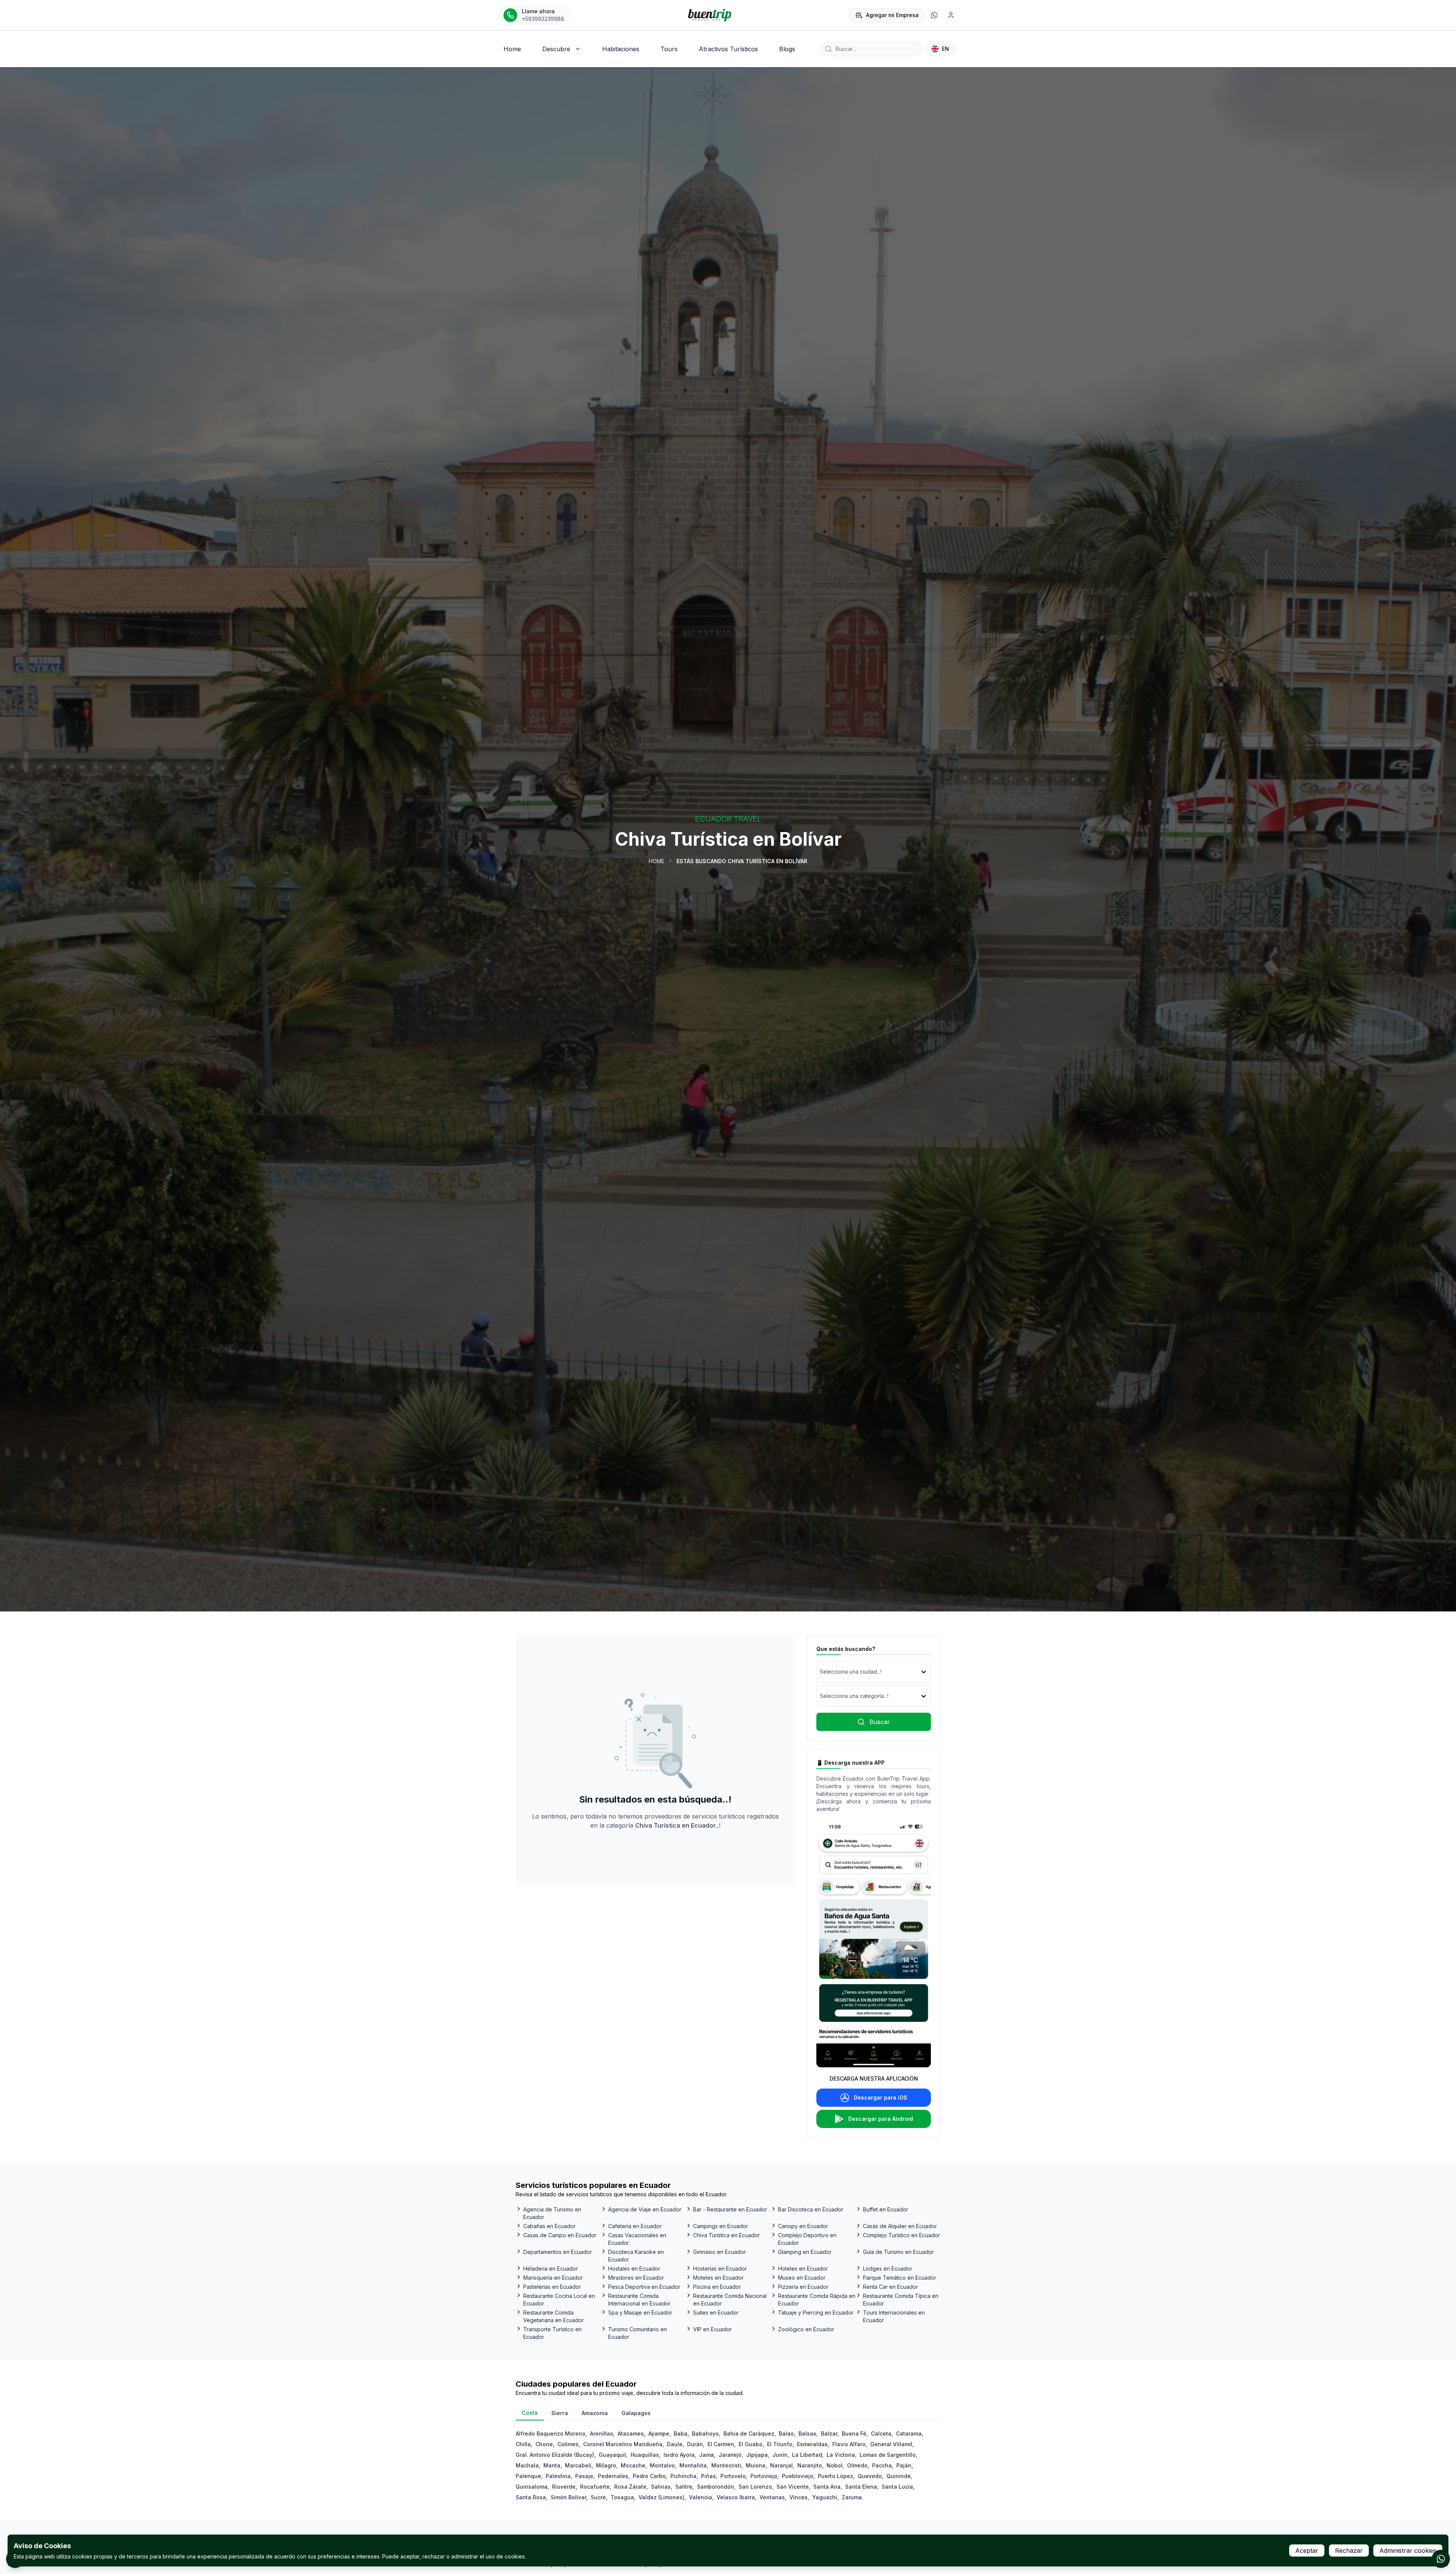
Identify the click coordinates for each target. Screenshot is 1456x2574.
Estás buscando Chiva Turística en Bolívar (742, 861)
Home (657, 861)
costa (530, 2413)
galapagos (636, 2413)
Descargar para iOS (881, 2097)
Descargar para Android (881, 2119)
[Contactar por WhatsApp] (1441, 2559)
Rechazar (1349, 2550)
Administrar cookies (1408, 2550)
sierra (560, 2413)
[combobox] (821, 1672)
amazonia (595, 2413)
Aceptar (1307, 2550)
